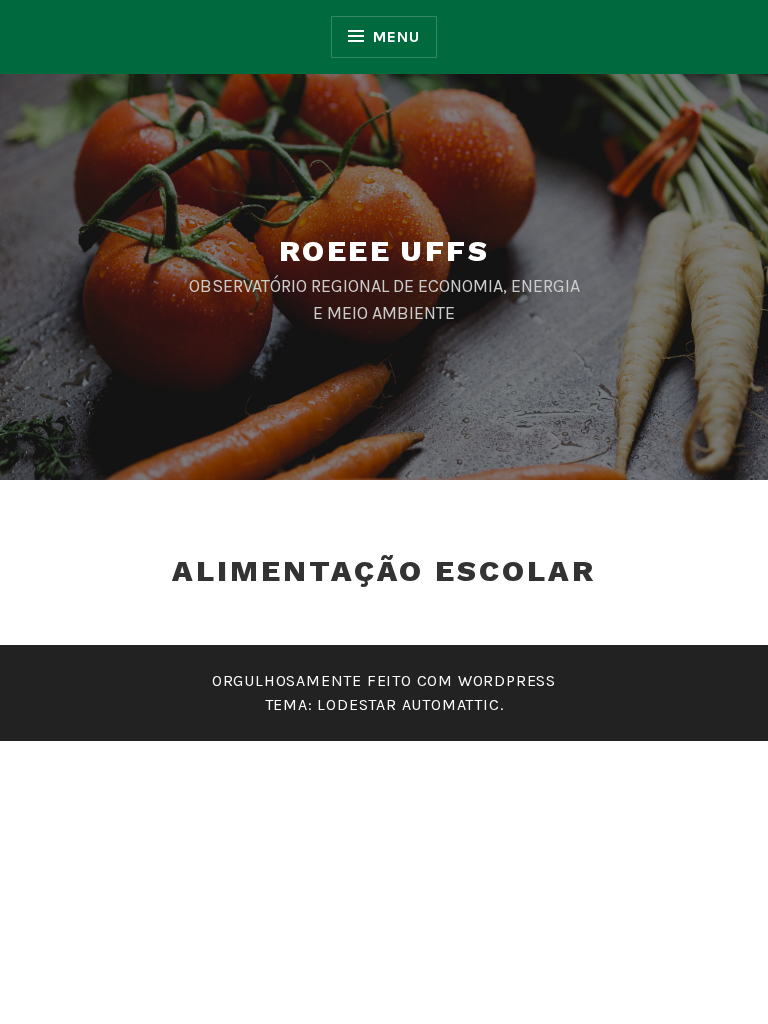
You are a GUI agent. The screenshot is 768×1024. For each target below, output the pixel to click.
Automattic (451, 704)
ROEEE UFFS (384, 250)
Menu (396, 36)
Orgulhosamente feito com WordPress (384, 680)
